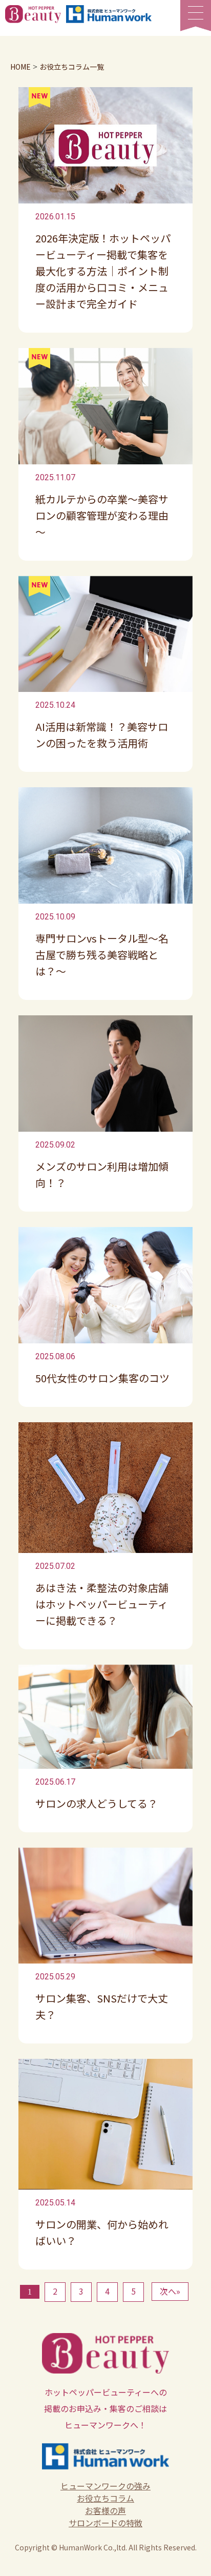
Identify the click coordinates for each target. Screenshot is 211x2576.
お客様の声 (105, 2510)
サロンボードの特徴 (105, 2523)
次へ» (170, 2291)
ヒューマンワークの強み (105, 2486)
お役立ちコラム (105, 2498)
